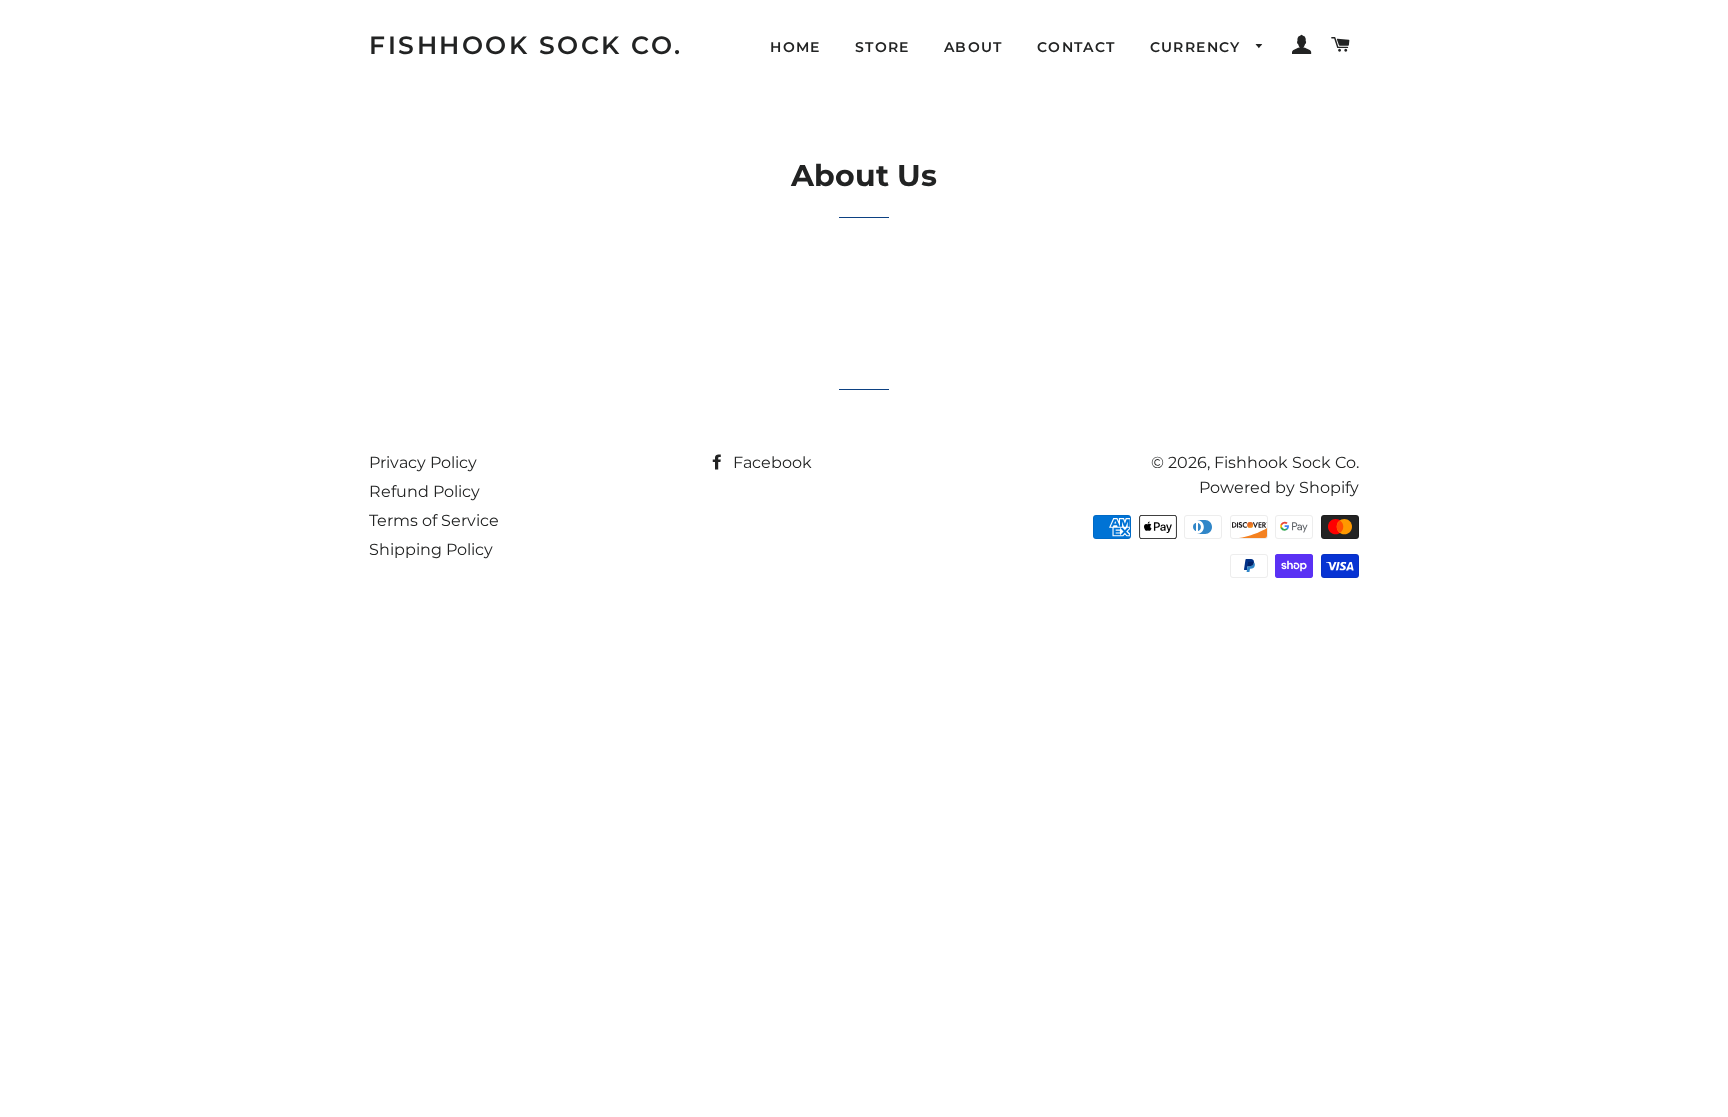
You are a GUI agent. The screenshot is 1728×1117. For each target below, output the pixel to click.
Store (882, 47)
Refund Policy (424, 491)
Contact (1076, 47)
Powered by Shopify (1279, 487)
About (973, 47)
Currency (1198, 47)
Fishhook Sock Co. (526, 45)
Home (795, 47)
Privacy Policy (423, 462)
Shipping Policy (431, 549)
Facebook (770, 462)
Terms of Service (434, 520)
